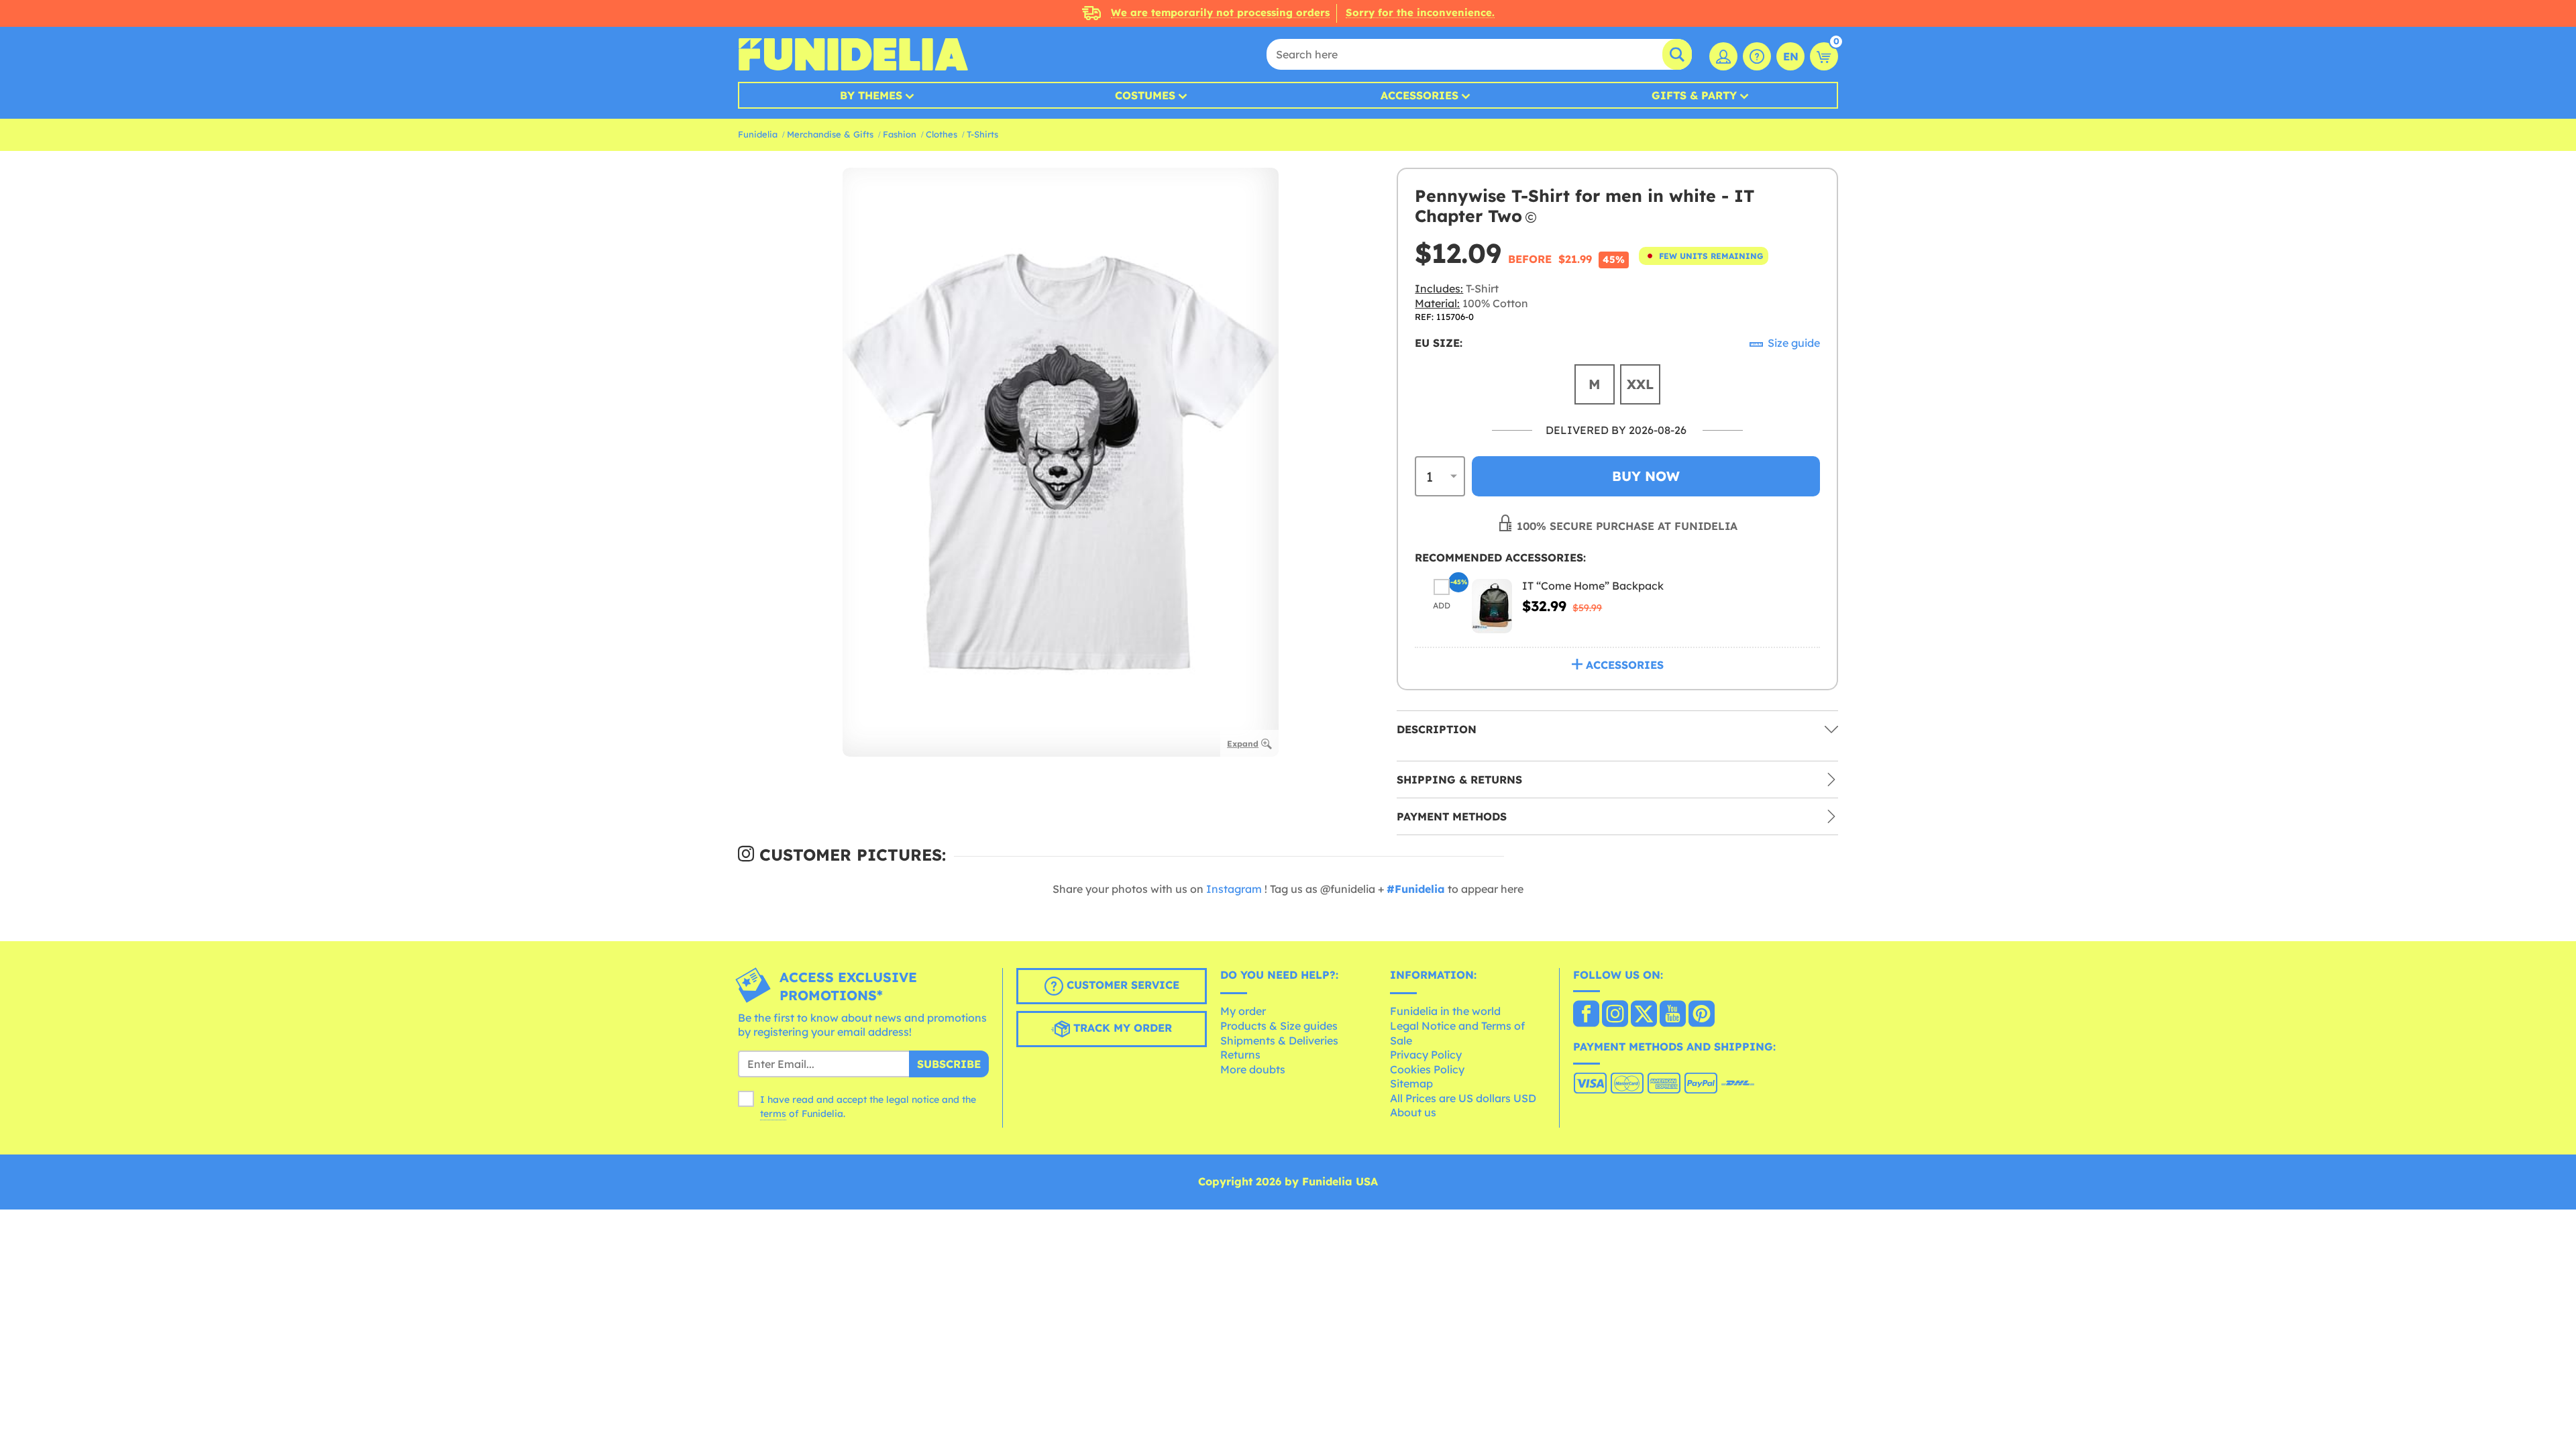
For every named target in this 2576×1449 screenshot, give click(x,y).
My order (1243, 1011)
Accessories (1419, 95)
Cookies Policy (1427, 1069)
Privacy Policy (1426, 1055)
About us (1413, 1112)
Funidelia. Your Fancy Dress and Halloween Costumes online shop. (853, 54)
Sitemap (1411, 1083)
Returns (1240, 1055)
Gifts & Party (1694, 95)
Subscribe (949, 1064)
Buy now (1646, 476)
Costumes (1145, 95)
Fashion (900, 134)
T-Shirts (982, 134)
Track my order (1121, 1028)
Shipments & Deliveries (1279, 1040)
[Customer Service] (1757, 56)
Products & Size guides (1279, 1026)
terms (773, 1114)
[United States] (1586, 1015)
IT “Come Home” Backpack (1593, 586)
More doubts (1253, 1069)
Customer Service (1121, 985)
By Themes (871, 95)
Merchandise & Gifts (830, 134)
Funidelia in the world (1445, 1011)
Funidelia (758, 134)
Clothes (942, 134)
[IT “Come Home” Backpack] (1492, 606)
